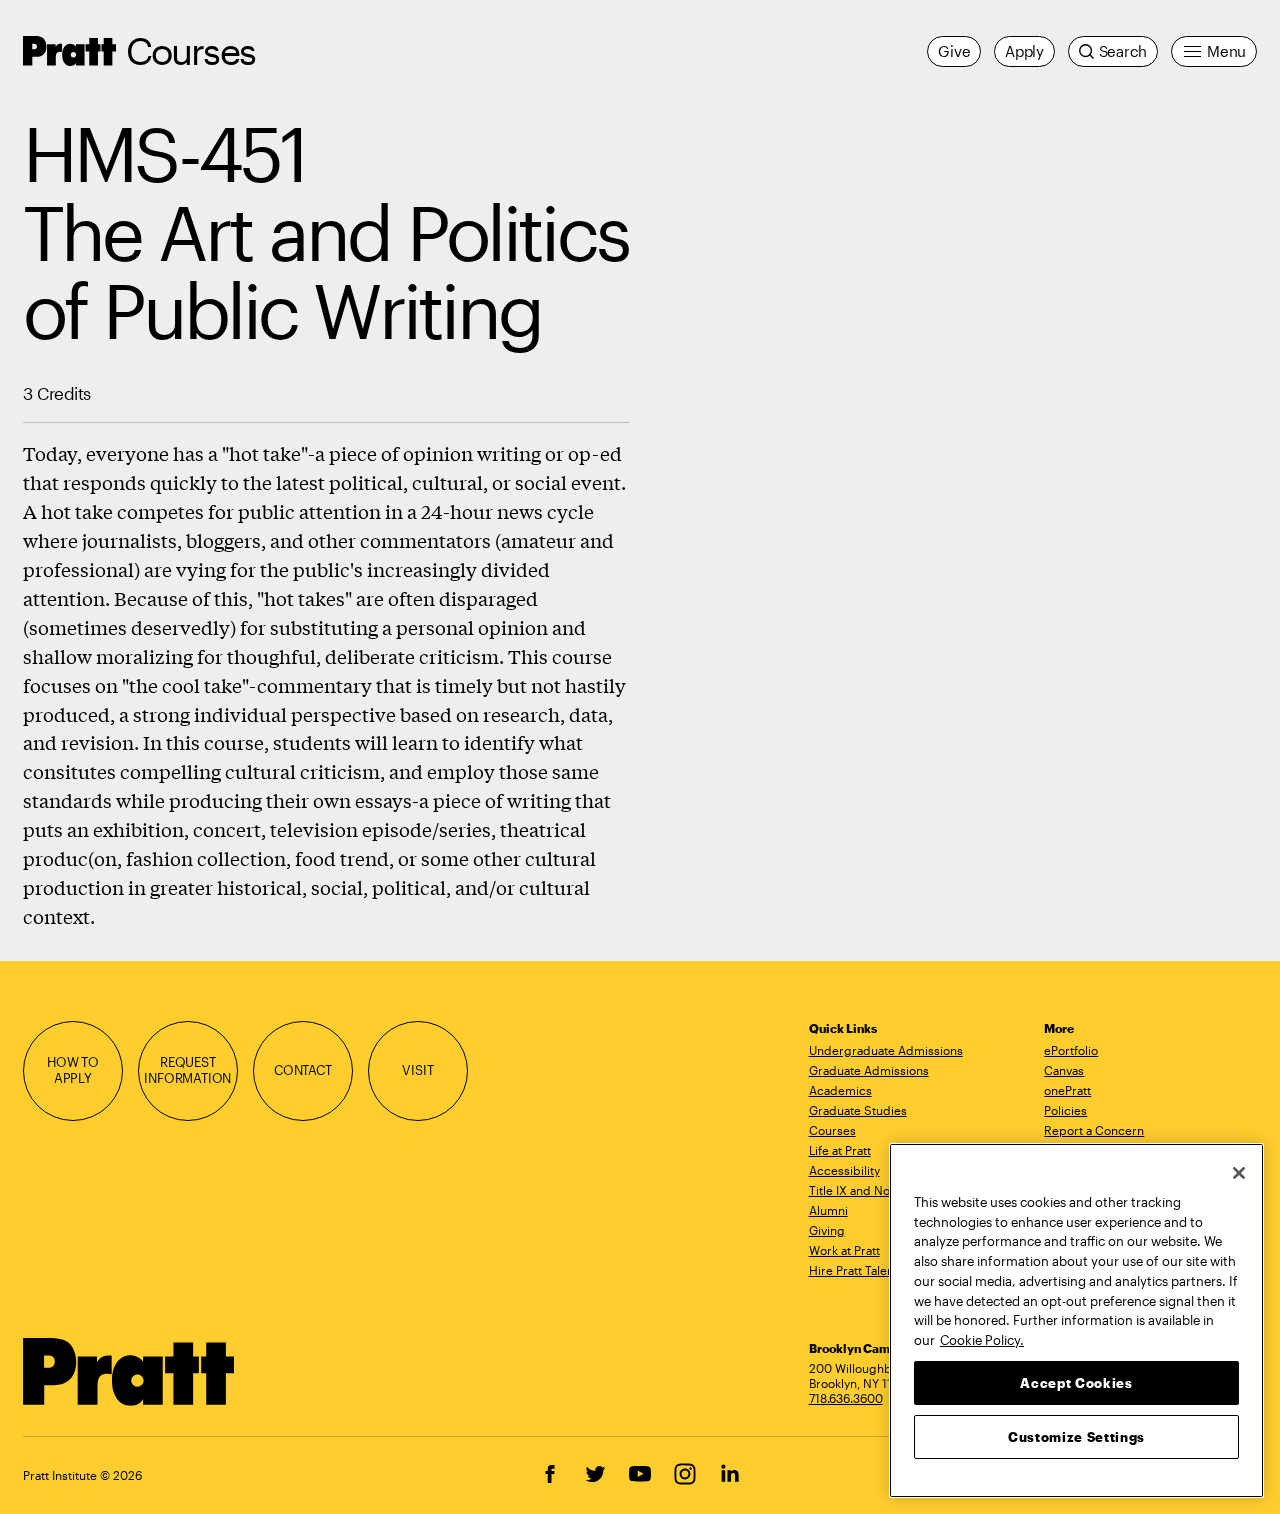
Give (954, 51)
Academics (840, 1090)
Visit (417, 1070)
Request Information (187, 1070)
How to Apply (73, 1070)
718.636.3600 (846, 1398)
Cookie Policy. (982, 1339)
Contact (303, 1070)
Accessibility (844, 1170)
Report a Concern (1094, 1130)
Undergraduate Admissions (886, 1050)
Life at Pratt (840, 1150)
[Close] (1239, 1173)
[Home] (129, 1372)
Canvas (1064, 1070)
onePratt (1067, 1090)
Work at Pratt (844, 1250)
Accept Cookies (1076, 1382)
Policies (1065, 1110)
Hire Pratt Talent (853, 1270)
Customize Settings (1076, 1436)
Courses (190, 50)
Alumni (828, 1210)
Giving (827, 1230)
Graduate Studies (858, 1110)
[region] (1076, 1320)
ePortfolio (1071, 1050)
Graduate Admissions (869, 1070)
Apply (1024, 51)
